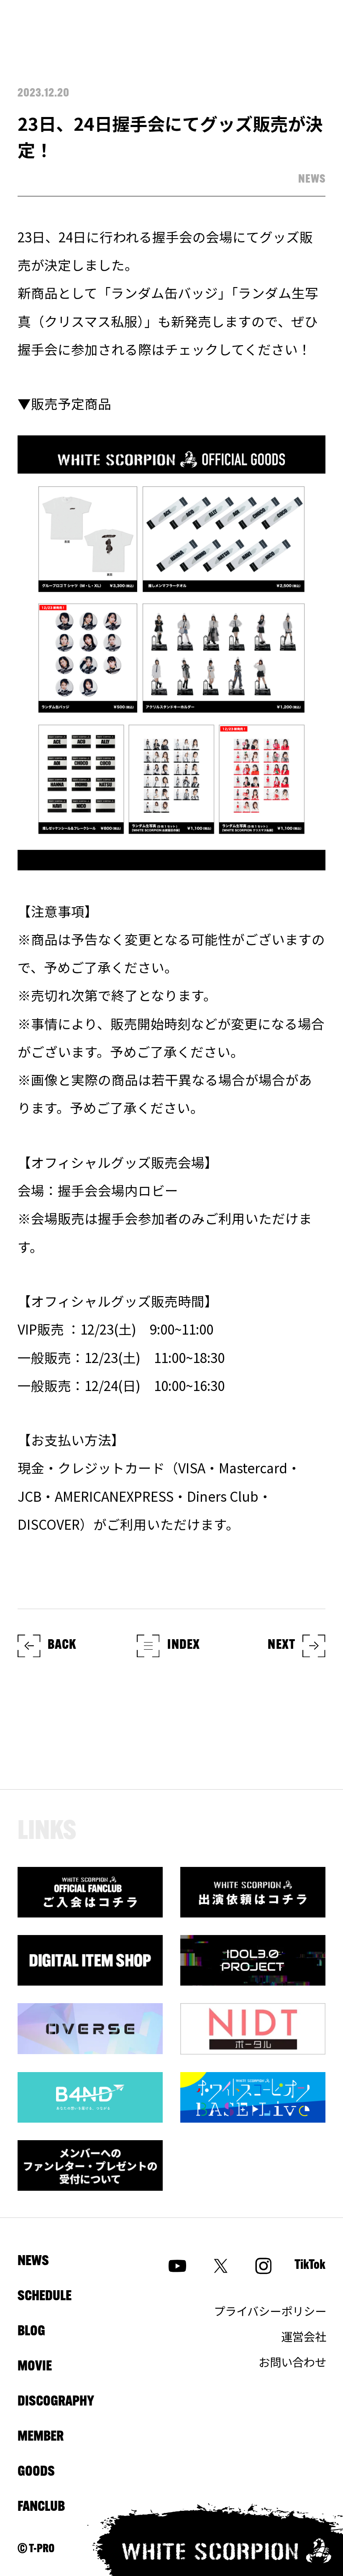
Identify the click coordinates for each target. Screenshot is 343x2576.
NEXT (282, 1645)
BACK (62, 1645)
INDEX (184, 1645)
